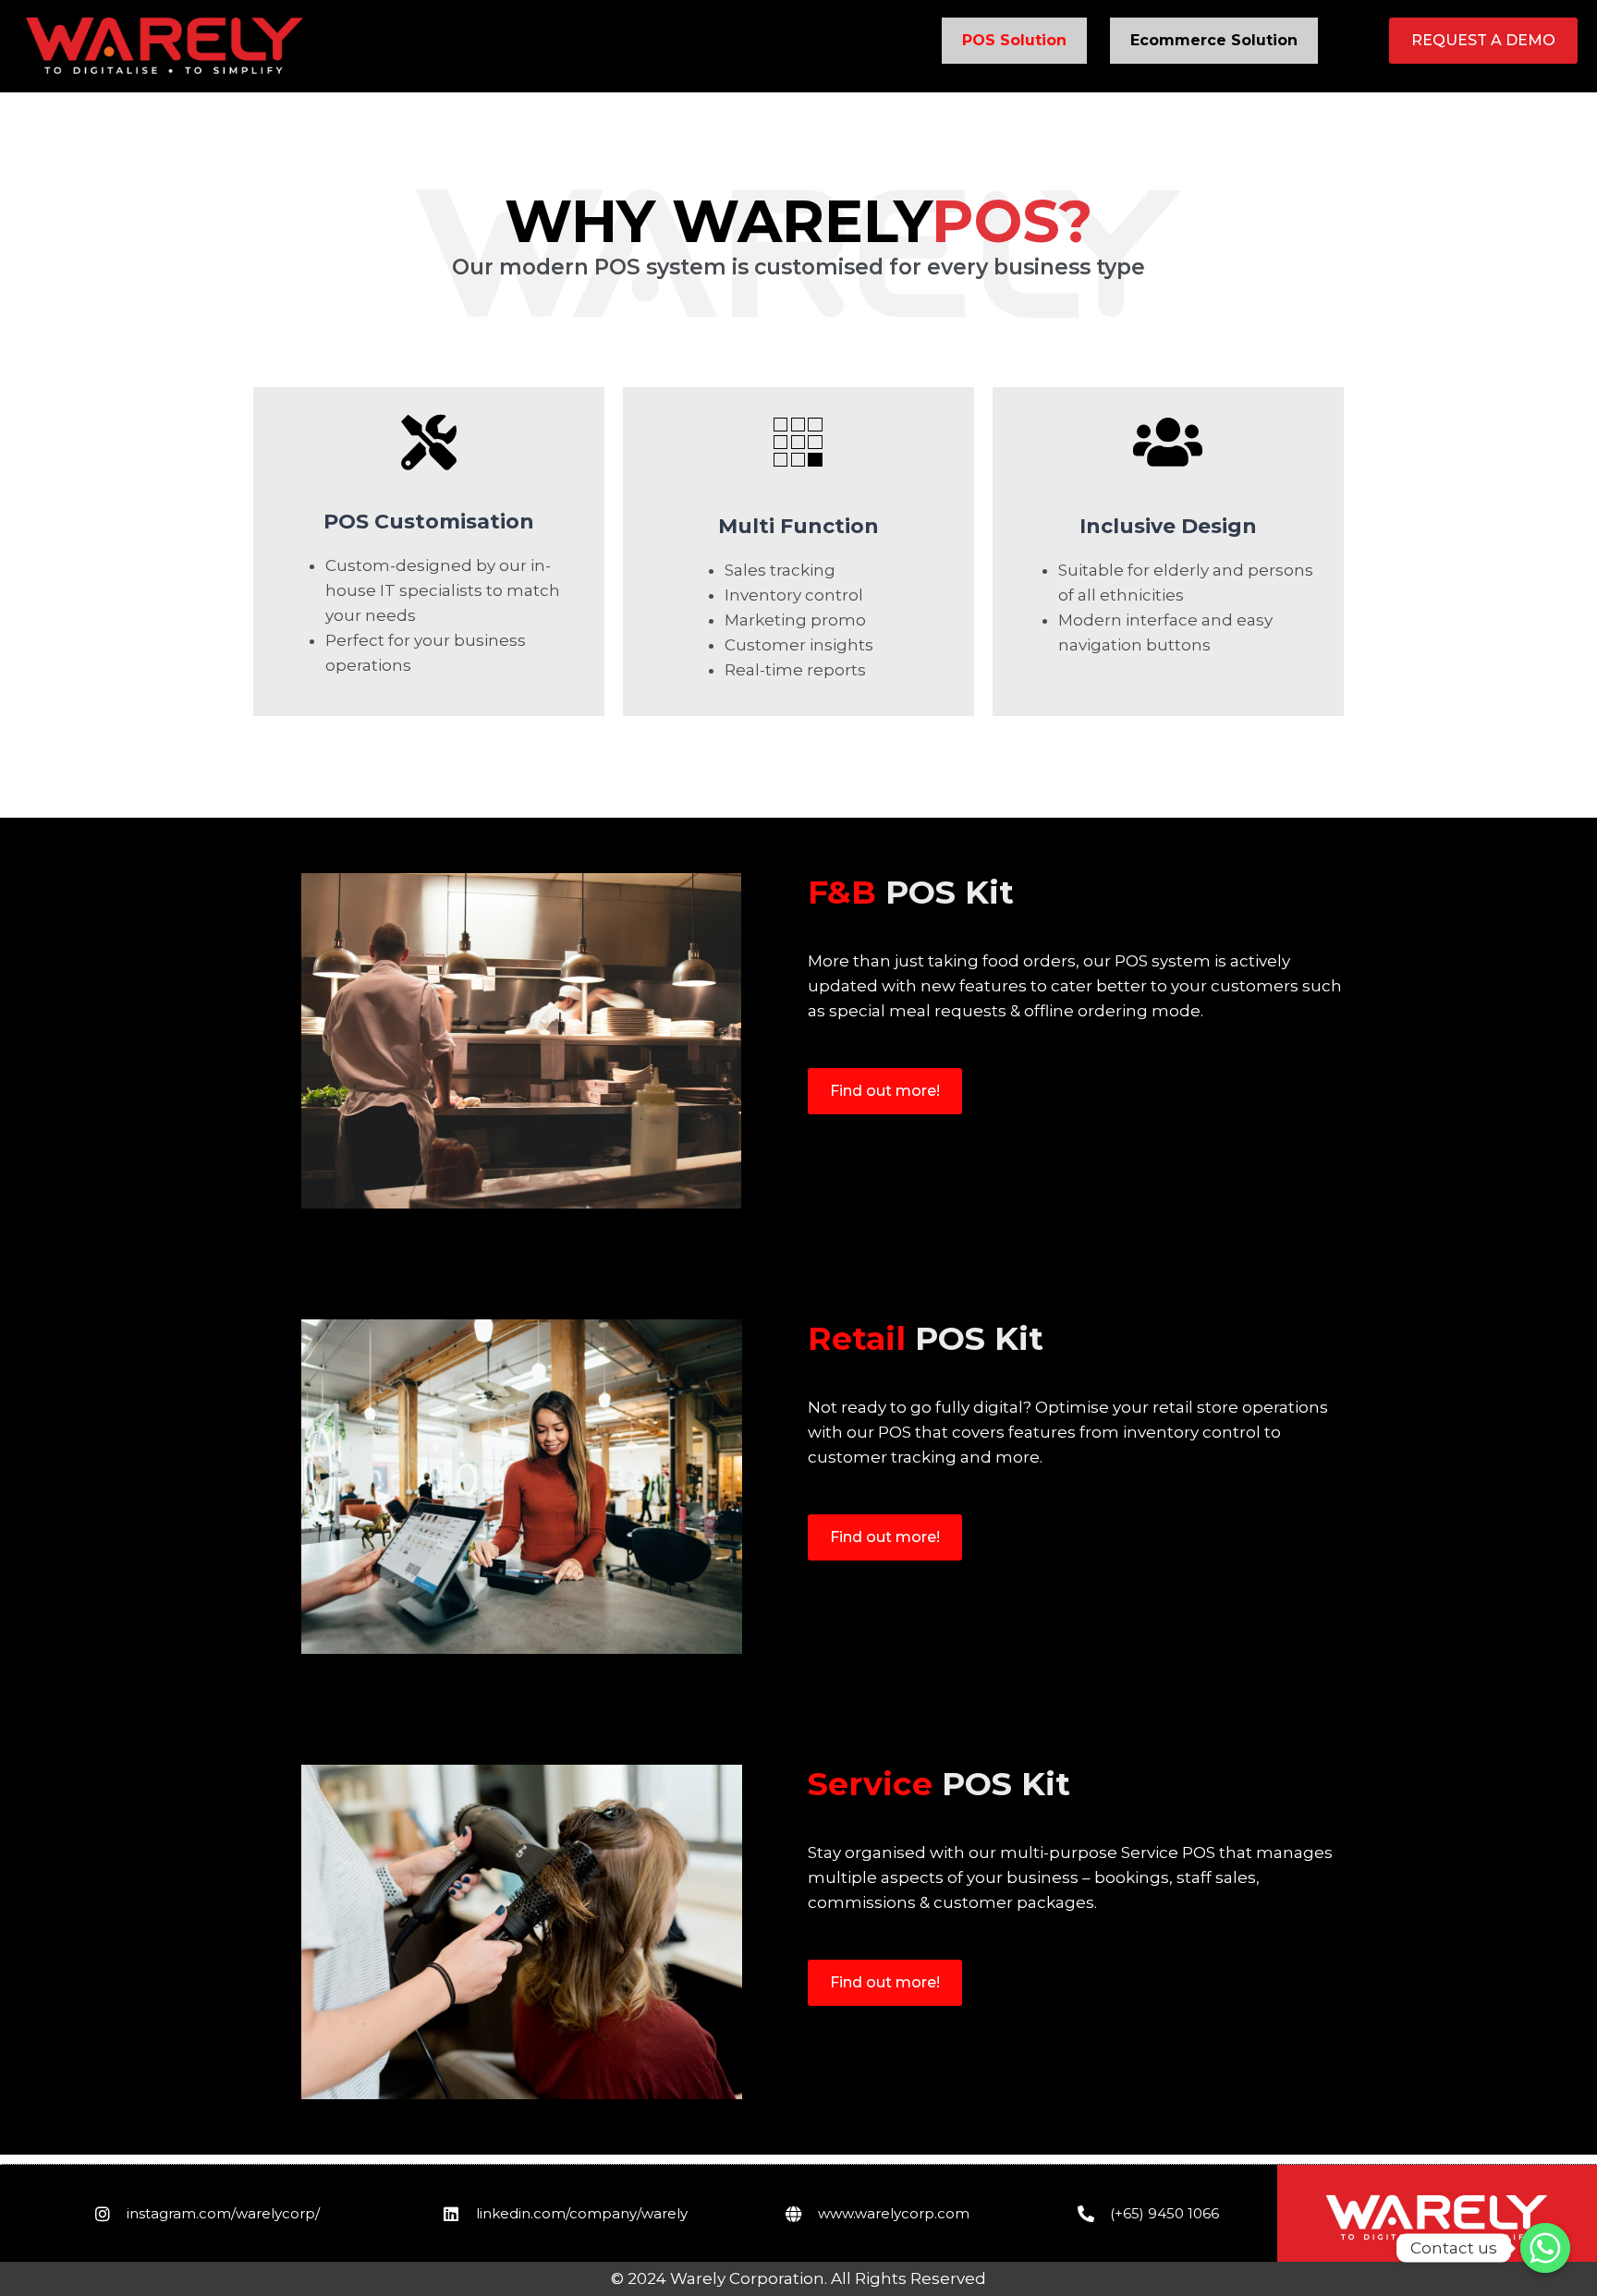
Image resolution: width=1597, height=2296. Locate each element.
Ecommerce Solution (1214, 40)
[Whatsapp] (1545, 2248)
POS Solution (1014, 40)
